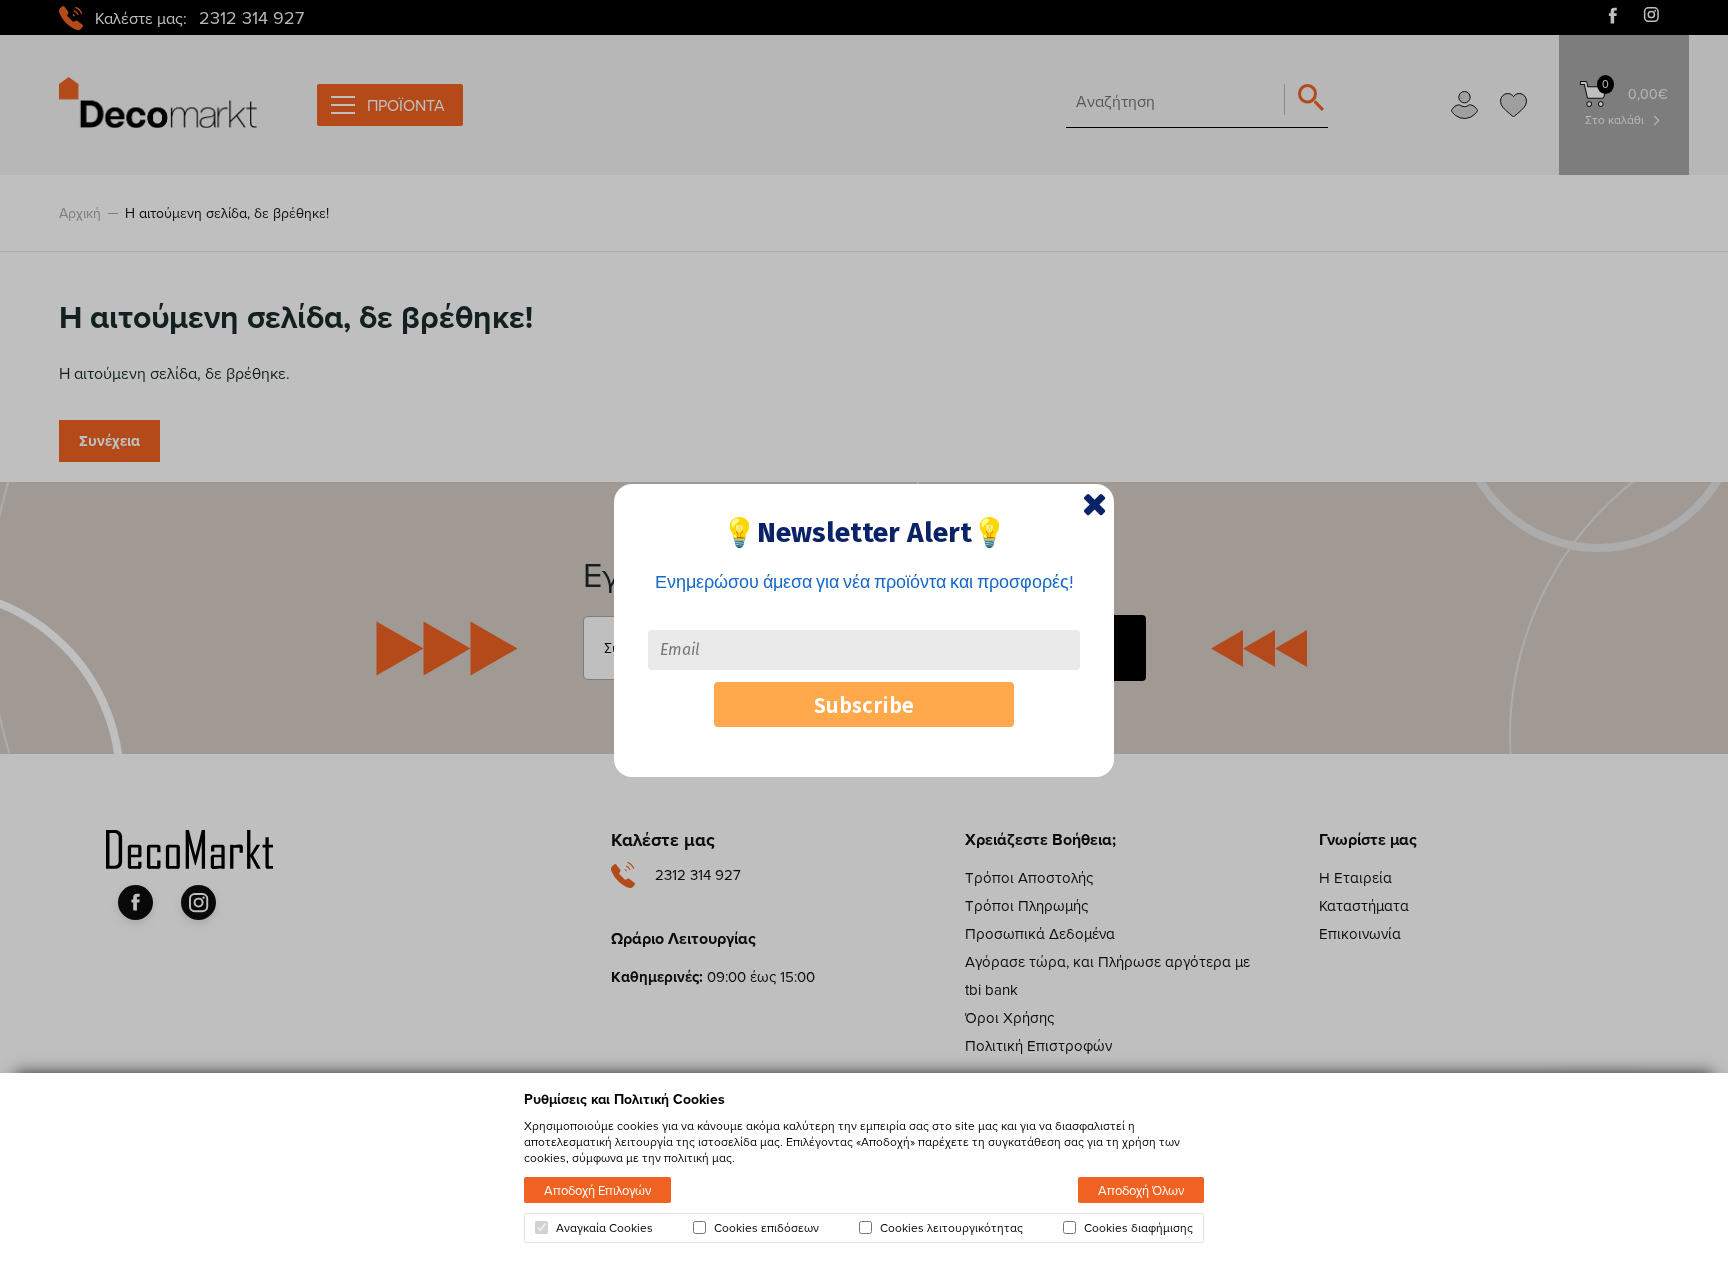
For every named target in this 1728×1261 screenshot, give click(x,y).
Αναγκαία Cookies (604, 1228)
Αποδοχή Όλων (1141, 1190)
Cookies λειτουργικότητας (951, 1228)
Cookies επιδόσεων (766, 1228)
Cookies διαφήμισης (1138, 1228)
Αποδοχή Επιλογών (597, 1190)
